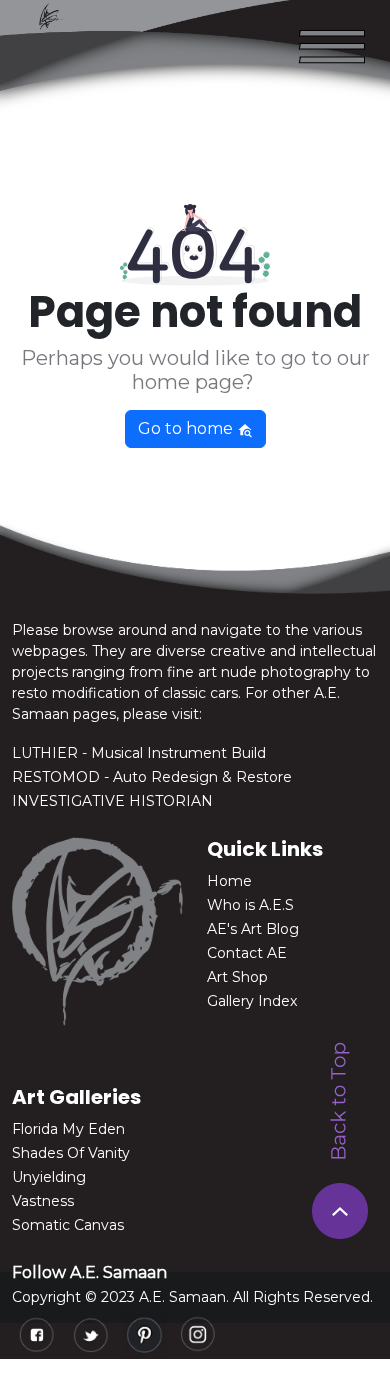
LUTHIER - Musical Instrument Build (139, 753)
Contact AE (247, 953)
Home (229, 881)
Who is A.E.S (250, 905)
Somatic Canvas (68, 1225)
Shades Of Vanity (71, 1153)
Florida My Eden (68, 1129)
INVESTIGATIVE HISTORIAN (112, 801)
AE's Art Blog (253, 929)
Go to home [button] (187, 428)
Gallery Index (252, 1001)
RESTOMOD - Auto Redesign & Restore (152, 777)
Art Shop (237, 977)
